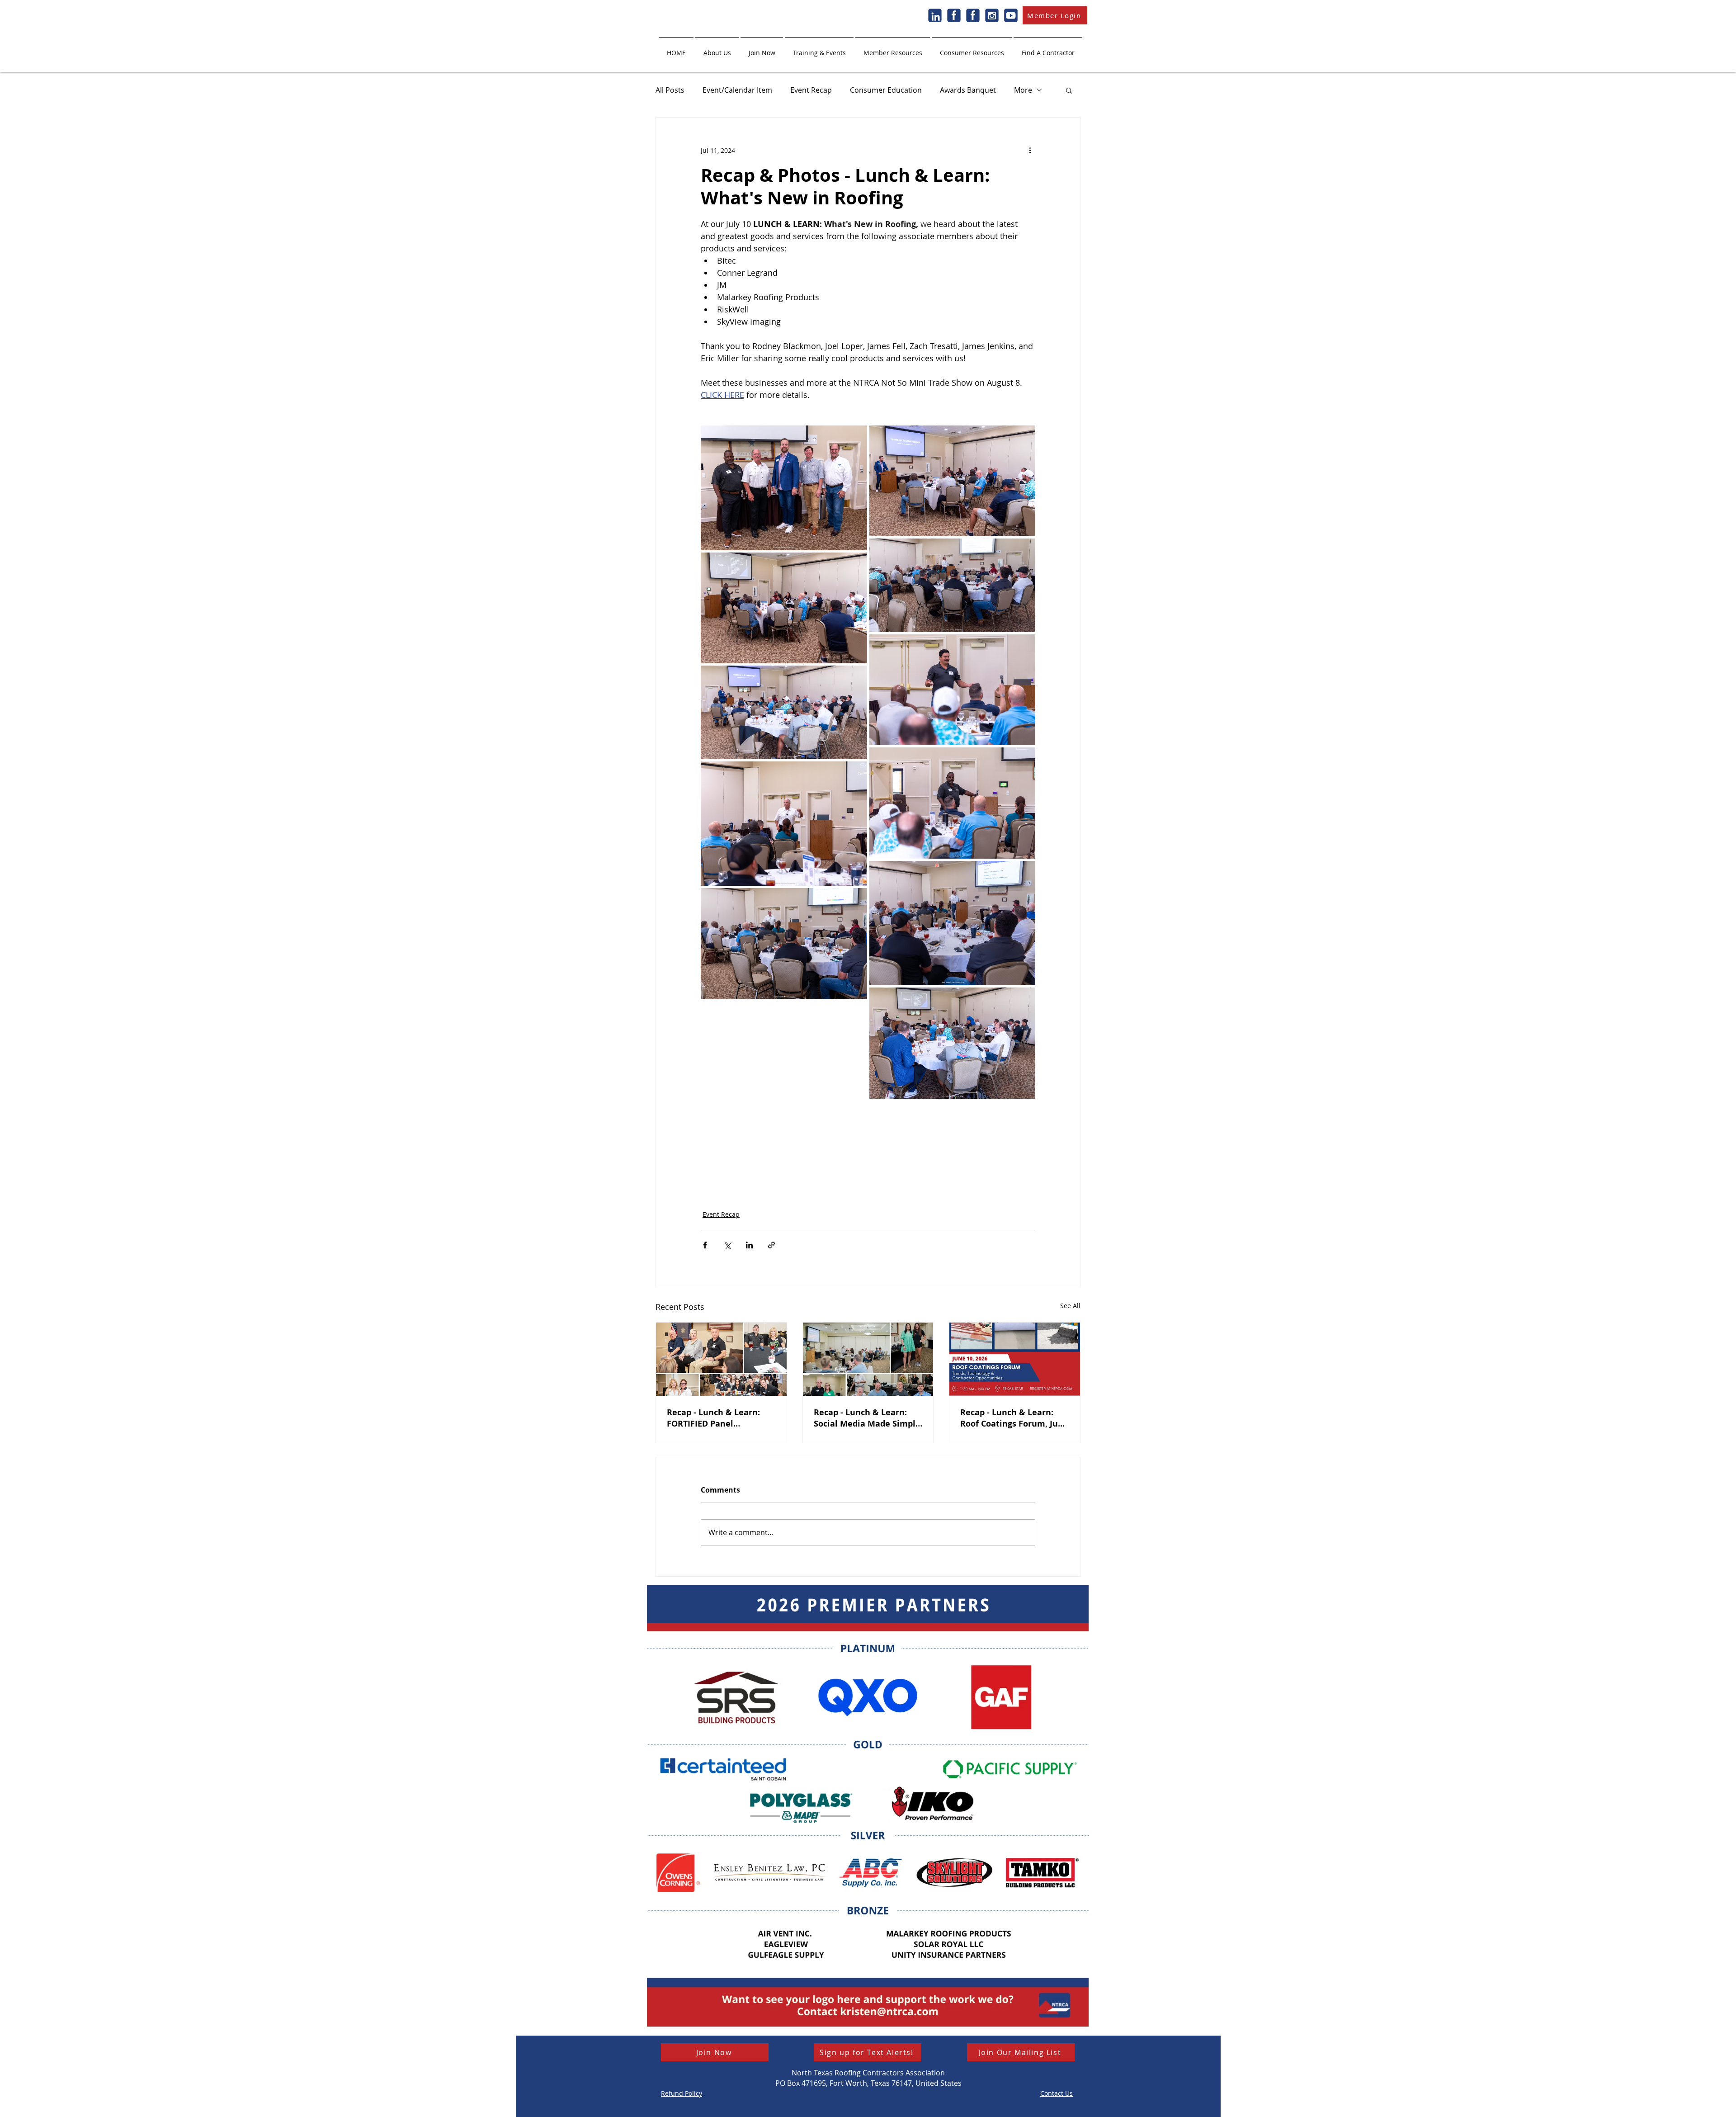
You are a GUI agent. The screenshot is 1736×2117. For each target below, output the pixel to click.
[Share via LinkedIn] (749, 1245)
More (1023, 90)
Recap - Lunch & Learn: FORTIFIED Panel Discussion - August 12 (713, 1418)
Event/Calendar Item (737, 90)
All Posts (670, 90)
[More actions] (1030, 150)
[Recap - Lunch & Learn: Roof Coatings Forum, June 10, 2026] (1015, 1359)
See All (1070, 1306)
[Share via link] (771, 1245)
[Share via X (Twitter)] (727, 1245)
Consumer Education (886, 90)
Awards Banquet (968, 90)
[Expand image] (784, 488)
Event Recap (811, 90)
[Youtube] (1011, 15)
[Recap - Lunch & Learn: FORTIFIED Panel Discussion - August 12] (721, 1359)
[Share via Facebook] (705, 1245)
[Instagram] (992, 15)
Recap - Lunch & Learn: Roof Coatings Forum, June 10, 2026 (1014, 1418)
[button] (717, 49)
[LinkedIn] (935, 15)
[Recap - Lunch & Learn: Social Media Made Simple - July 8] (868, 1359)
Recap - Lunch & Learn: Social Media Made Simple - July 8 (867, 1418)
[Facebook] (954, 15)
